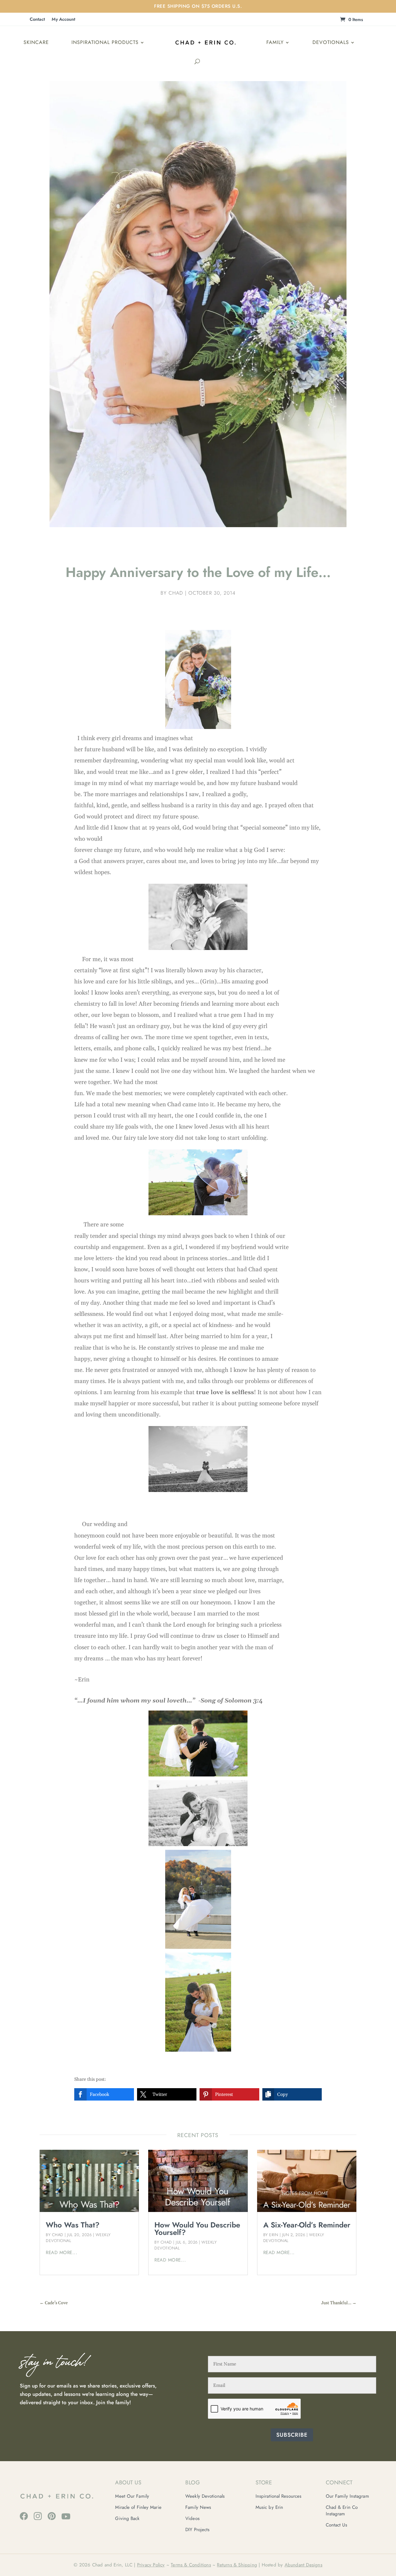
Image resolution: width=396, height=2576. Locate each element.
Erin (274, 2235)
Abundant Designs (303, 2565)
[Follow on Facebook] (24, 2516)
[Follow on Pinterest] (52, 2516)
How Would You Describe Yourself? (197, 2229)
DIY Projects (197, 2530)
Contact (37, 20)
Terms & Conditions (191, 2565)
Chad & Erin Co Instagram (342, 2511)
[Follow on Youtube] (66, 2516)
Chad (176, 593)
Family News (198, 2507)
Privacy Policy (151, 2565)
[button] (104, 2094)
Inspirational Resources (278, 2496)
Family (275, 42)
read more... (62, 2253)
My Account (63, 20)
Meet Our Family (132, 2496)
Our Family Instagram (347, 2496)
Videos (192, 2518)
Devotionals (331, 42)
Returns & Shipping (237, 2565)
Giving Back (127, 2518)
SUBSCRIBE (292, 2435)
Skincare (36, 42)
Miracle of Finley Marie (138, 2507)
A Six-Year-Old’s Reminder (307, 2225)
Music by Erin (269, 2507)
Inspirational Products (105, 42)
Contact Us (336, 2525)
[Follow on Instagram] (38, 2516)
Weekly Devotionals (205, 2496)
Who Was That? (73, 2225)
